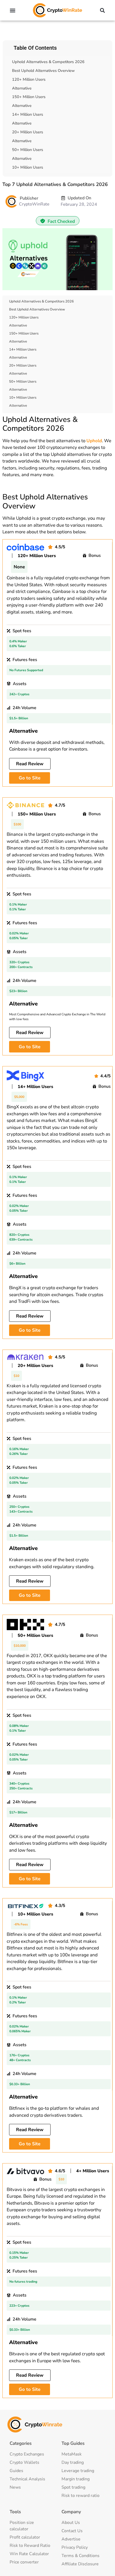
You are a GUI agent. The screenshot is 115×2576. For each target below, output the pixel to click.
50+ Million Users (28, 150)
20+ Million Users (28, 132)
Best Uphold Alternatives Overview (43, 71)
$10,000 (20, 1646)
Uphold (94, 441)
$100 (17, 824)
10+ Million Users (28, 167)
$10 (16, 1376)
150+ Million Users (29, 97)
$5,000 (19, 1097)
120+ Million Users (29, 79)
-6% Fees (21, 1924)
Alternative (22, 88)
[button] (13, 10)
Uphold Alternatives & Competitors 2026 (48, 62)
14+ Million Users (28, 114)
